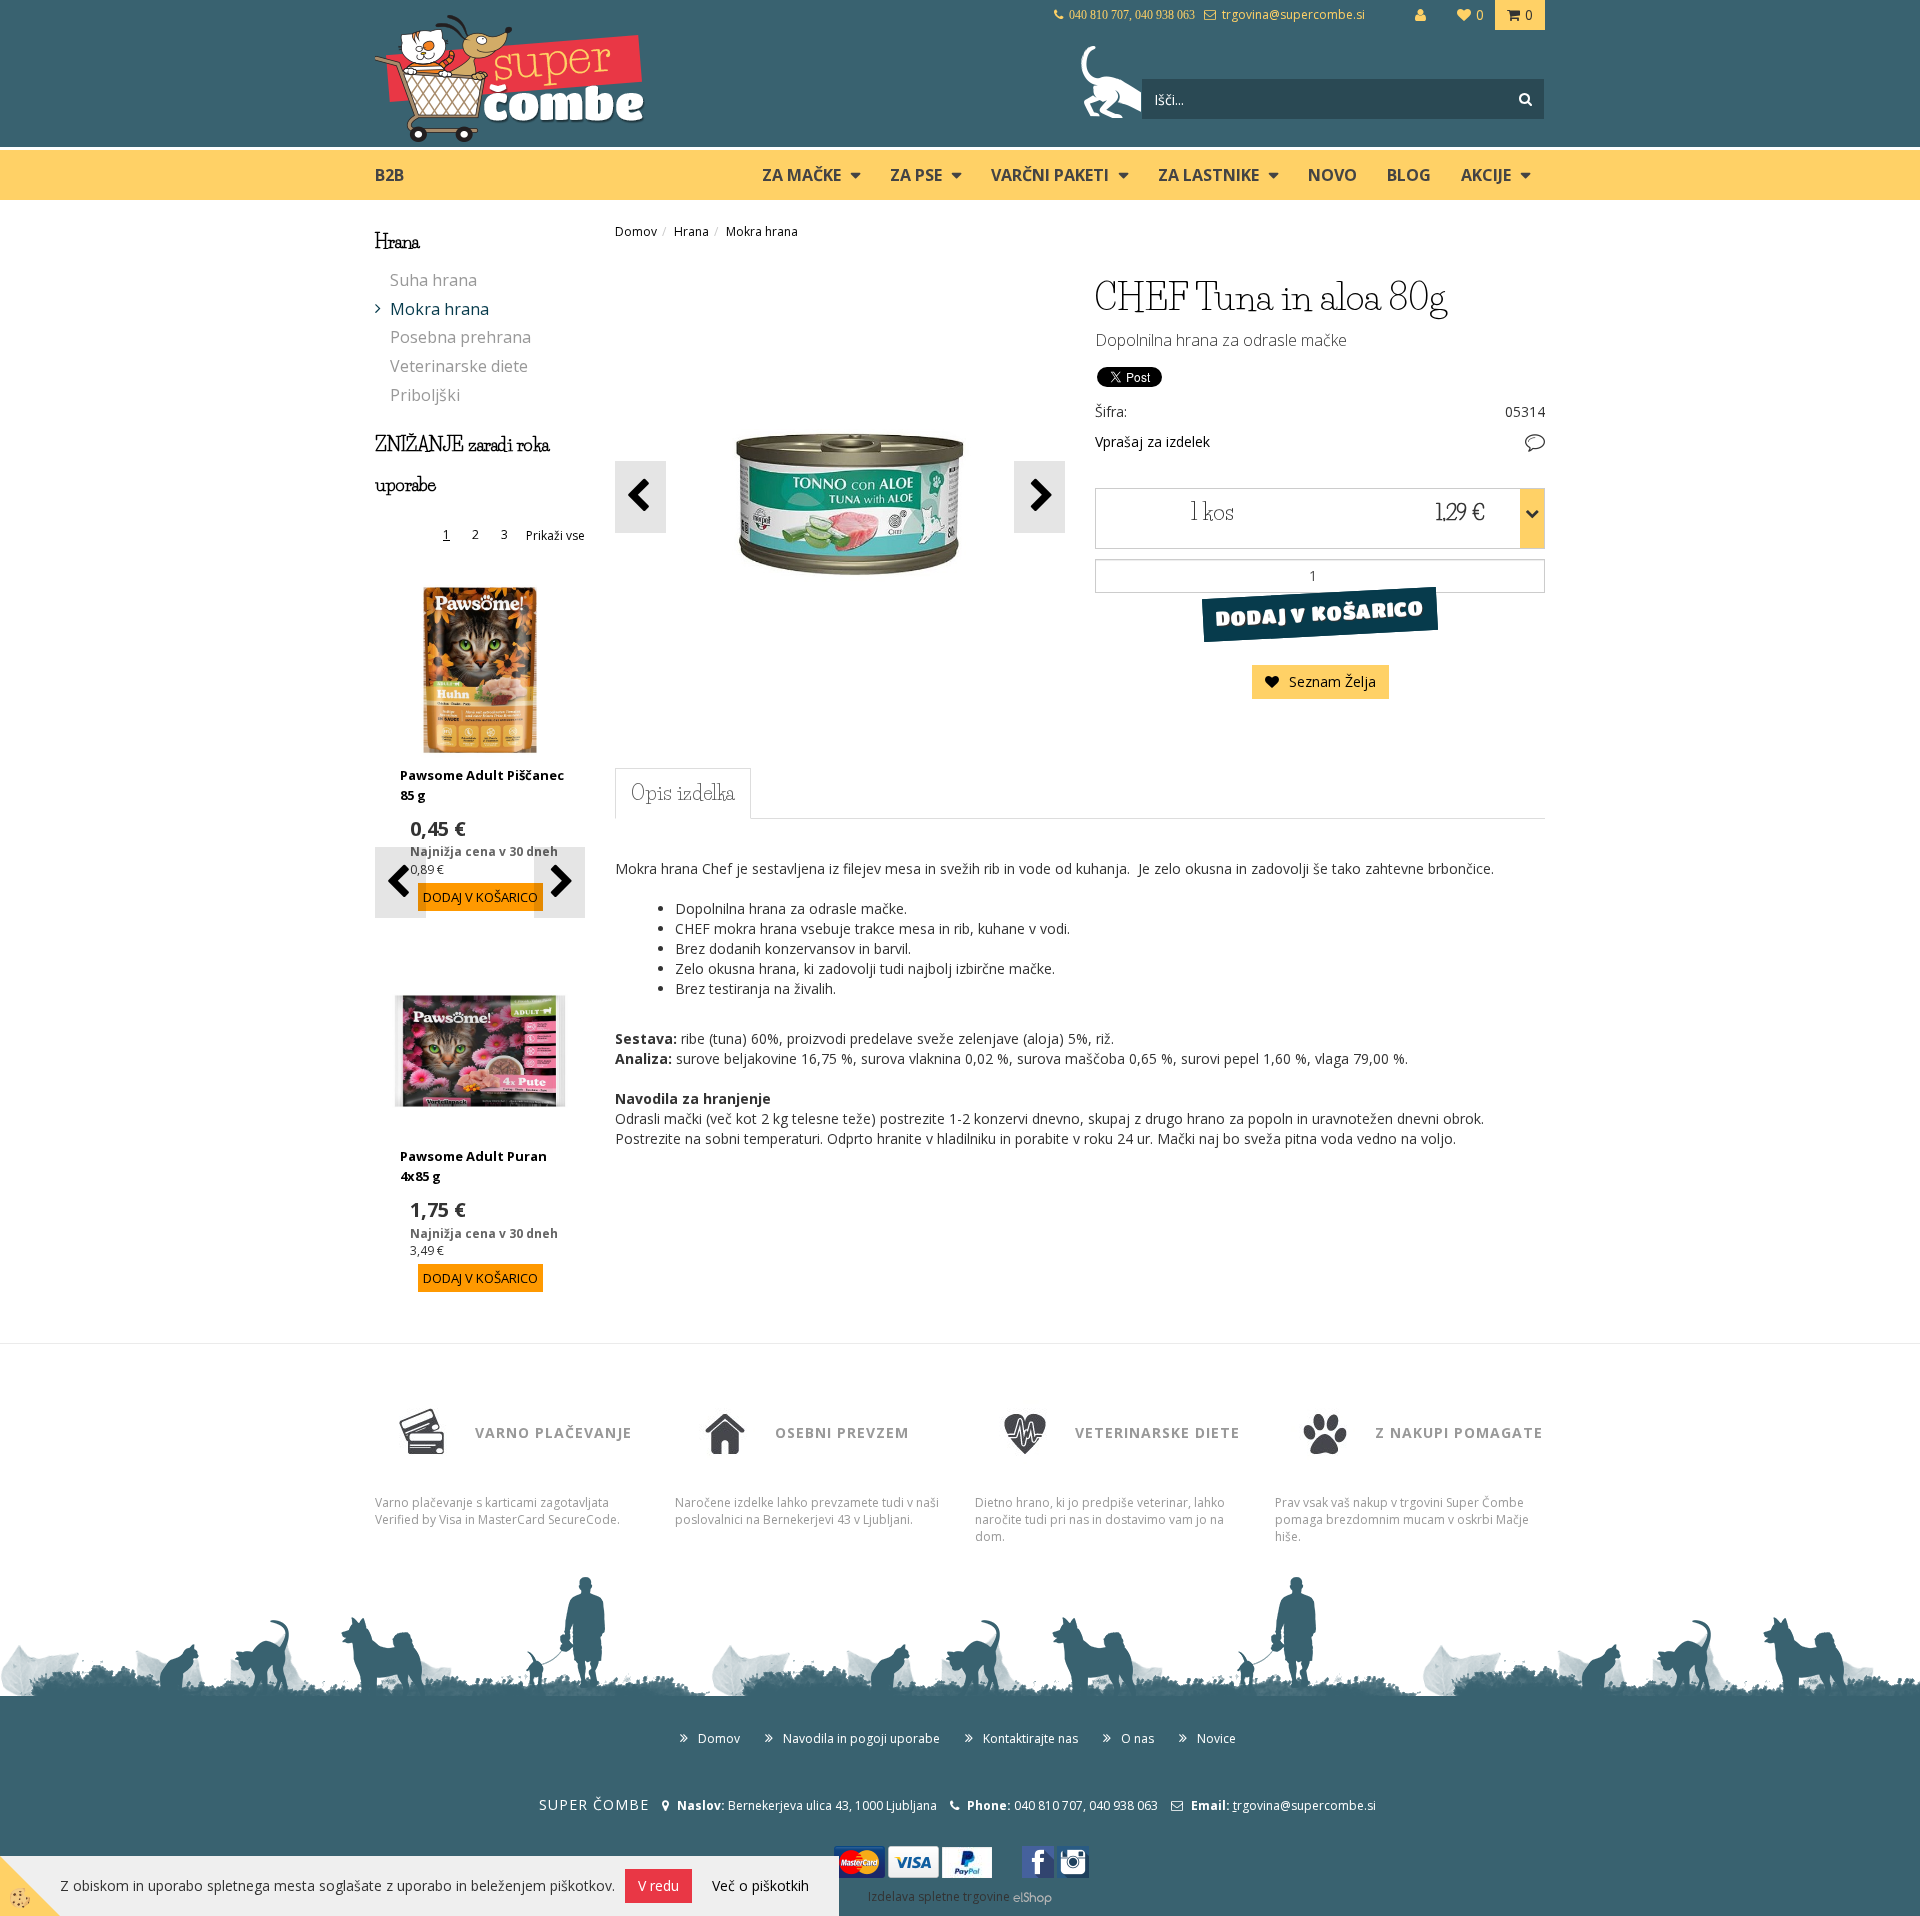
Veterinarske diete (459, 366)
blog (1409, 175)
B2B (389, 175)
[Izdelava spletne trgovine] (1032, 1896)
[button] (559, 882)
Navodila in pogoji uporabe (861, 1738)
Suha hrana (433, 280)
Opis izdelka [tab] (683, 793)
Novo (1332, 175)
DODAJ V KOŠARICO (1319, 613)
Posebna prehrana (460, 337)
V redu (658, 1885)
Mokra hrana (439, 309)
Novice (1216, 1738)
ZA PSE (916, 175)
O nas (1137, 1738)
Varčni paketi (1050, 175)
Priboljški (425, 395)
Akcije (1486, 175)
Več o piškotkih (760, 1885)
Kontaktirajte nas (1030, 1738)
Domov (636, 231)
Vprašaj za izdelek (1152, 441)
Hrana (691, 231)
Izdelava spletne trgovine (939, 1896)
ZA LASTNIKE (1208, 175)
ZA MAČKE (801, 175)
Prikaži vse (555, 535)
